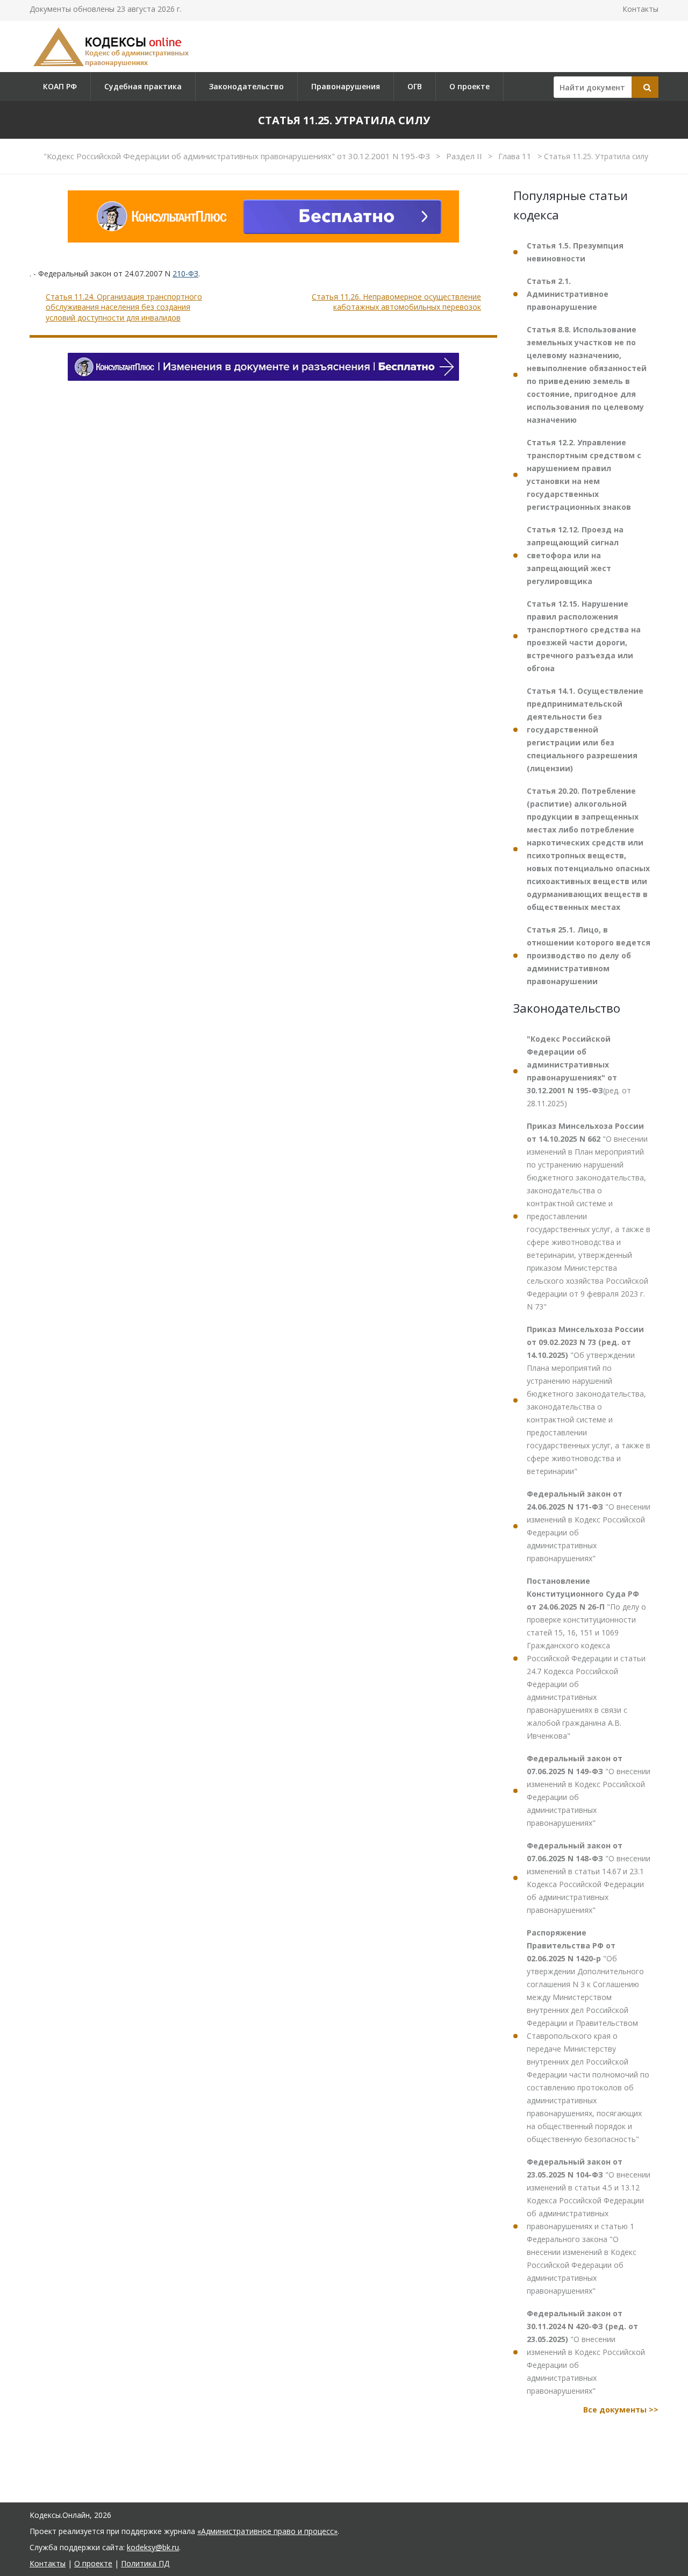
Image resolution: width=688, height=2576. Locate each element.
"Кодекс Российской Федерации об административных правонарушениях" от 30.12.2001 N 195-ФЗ (238, 156)
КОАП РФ (60, 86)
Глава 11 (516, 156)
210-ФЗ (185, 273)
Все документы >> (621, 2410)
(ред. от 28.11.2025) (579, 1071)
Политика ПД (145, 2563)
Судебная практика (143, 86)
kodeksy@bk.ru (153, 2547)
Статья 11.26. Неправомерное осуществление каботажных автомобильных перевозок (396, 302)
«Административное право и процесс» (267, 2531)
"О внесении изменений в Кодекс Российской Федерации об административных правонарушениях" (589, 1526)
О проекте (470, 86)
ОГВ (415, 86)
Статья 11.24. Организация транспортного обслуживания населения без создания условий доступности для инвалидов (124, 307)
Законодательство (246, 86)
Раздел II (465, 156)
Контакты (640, 9)
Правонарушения (346, 86)
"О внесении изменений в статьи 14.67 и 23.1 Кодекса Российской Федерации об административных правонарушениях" (589, 1878)
